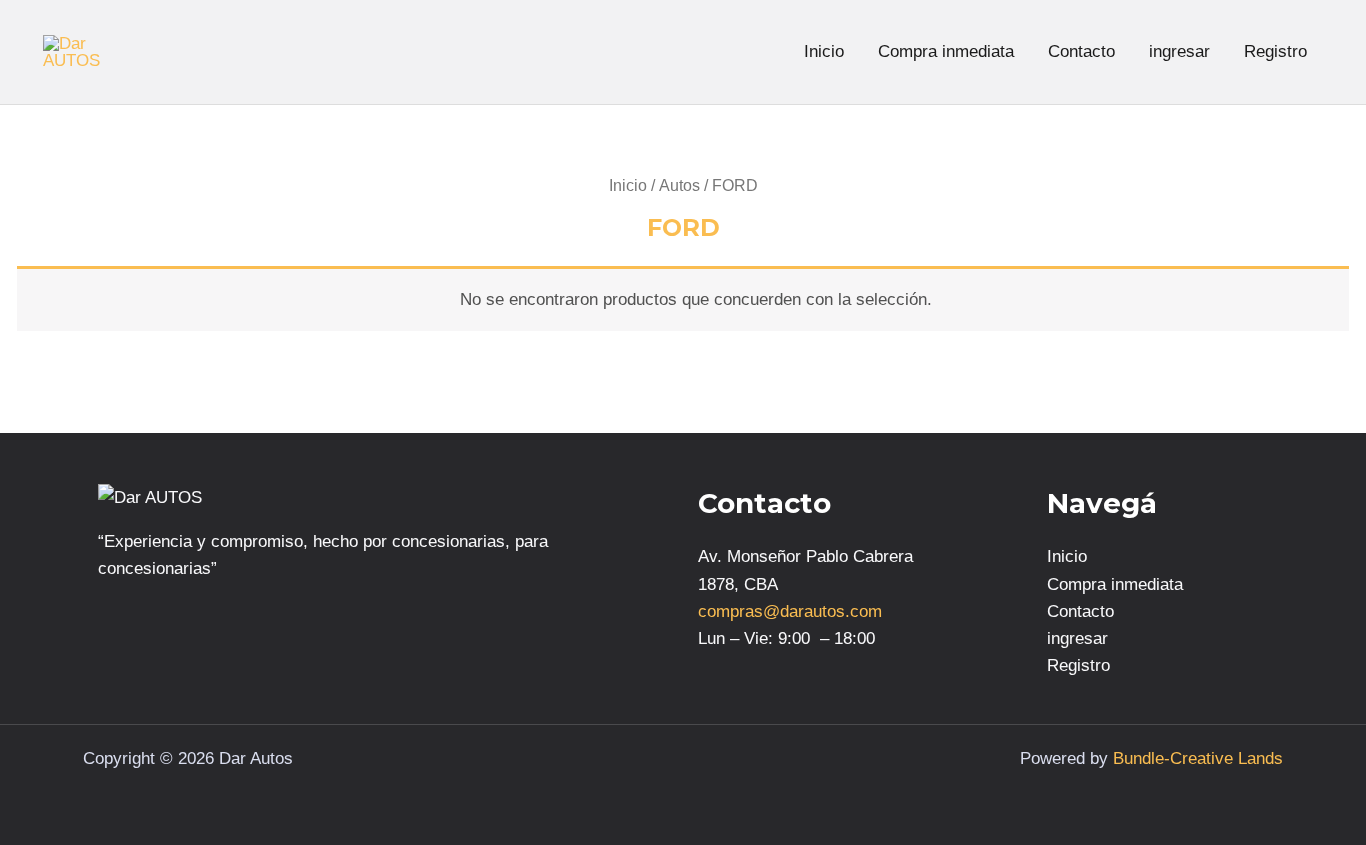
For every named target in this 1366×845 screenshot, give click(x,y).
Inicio (824, 51)
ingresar (1179, 51)
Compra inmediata (946, 51)
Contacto (1081, 51)
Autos (679, 185)
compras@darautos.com (790, 611)
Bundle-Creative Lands (1198, 758)
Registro (1275, 51)
